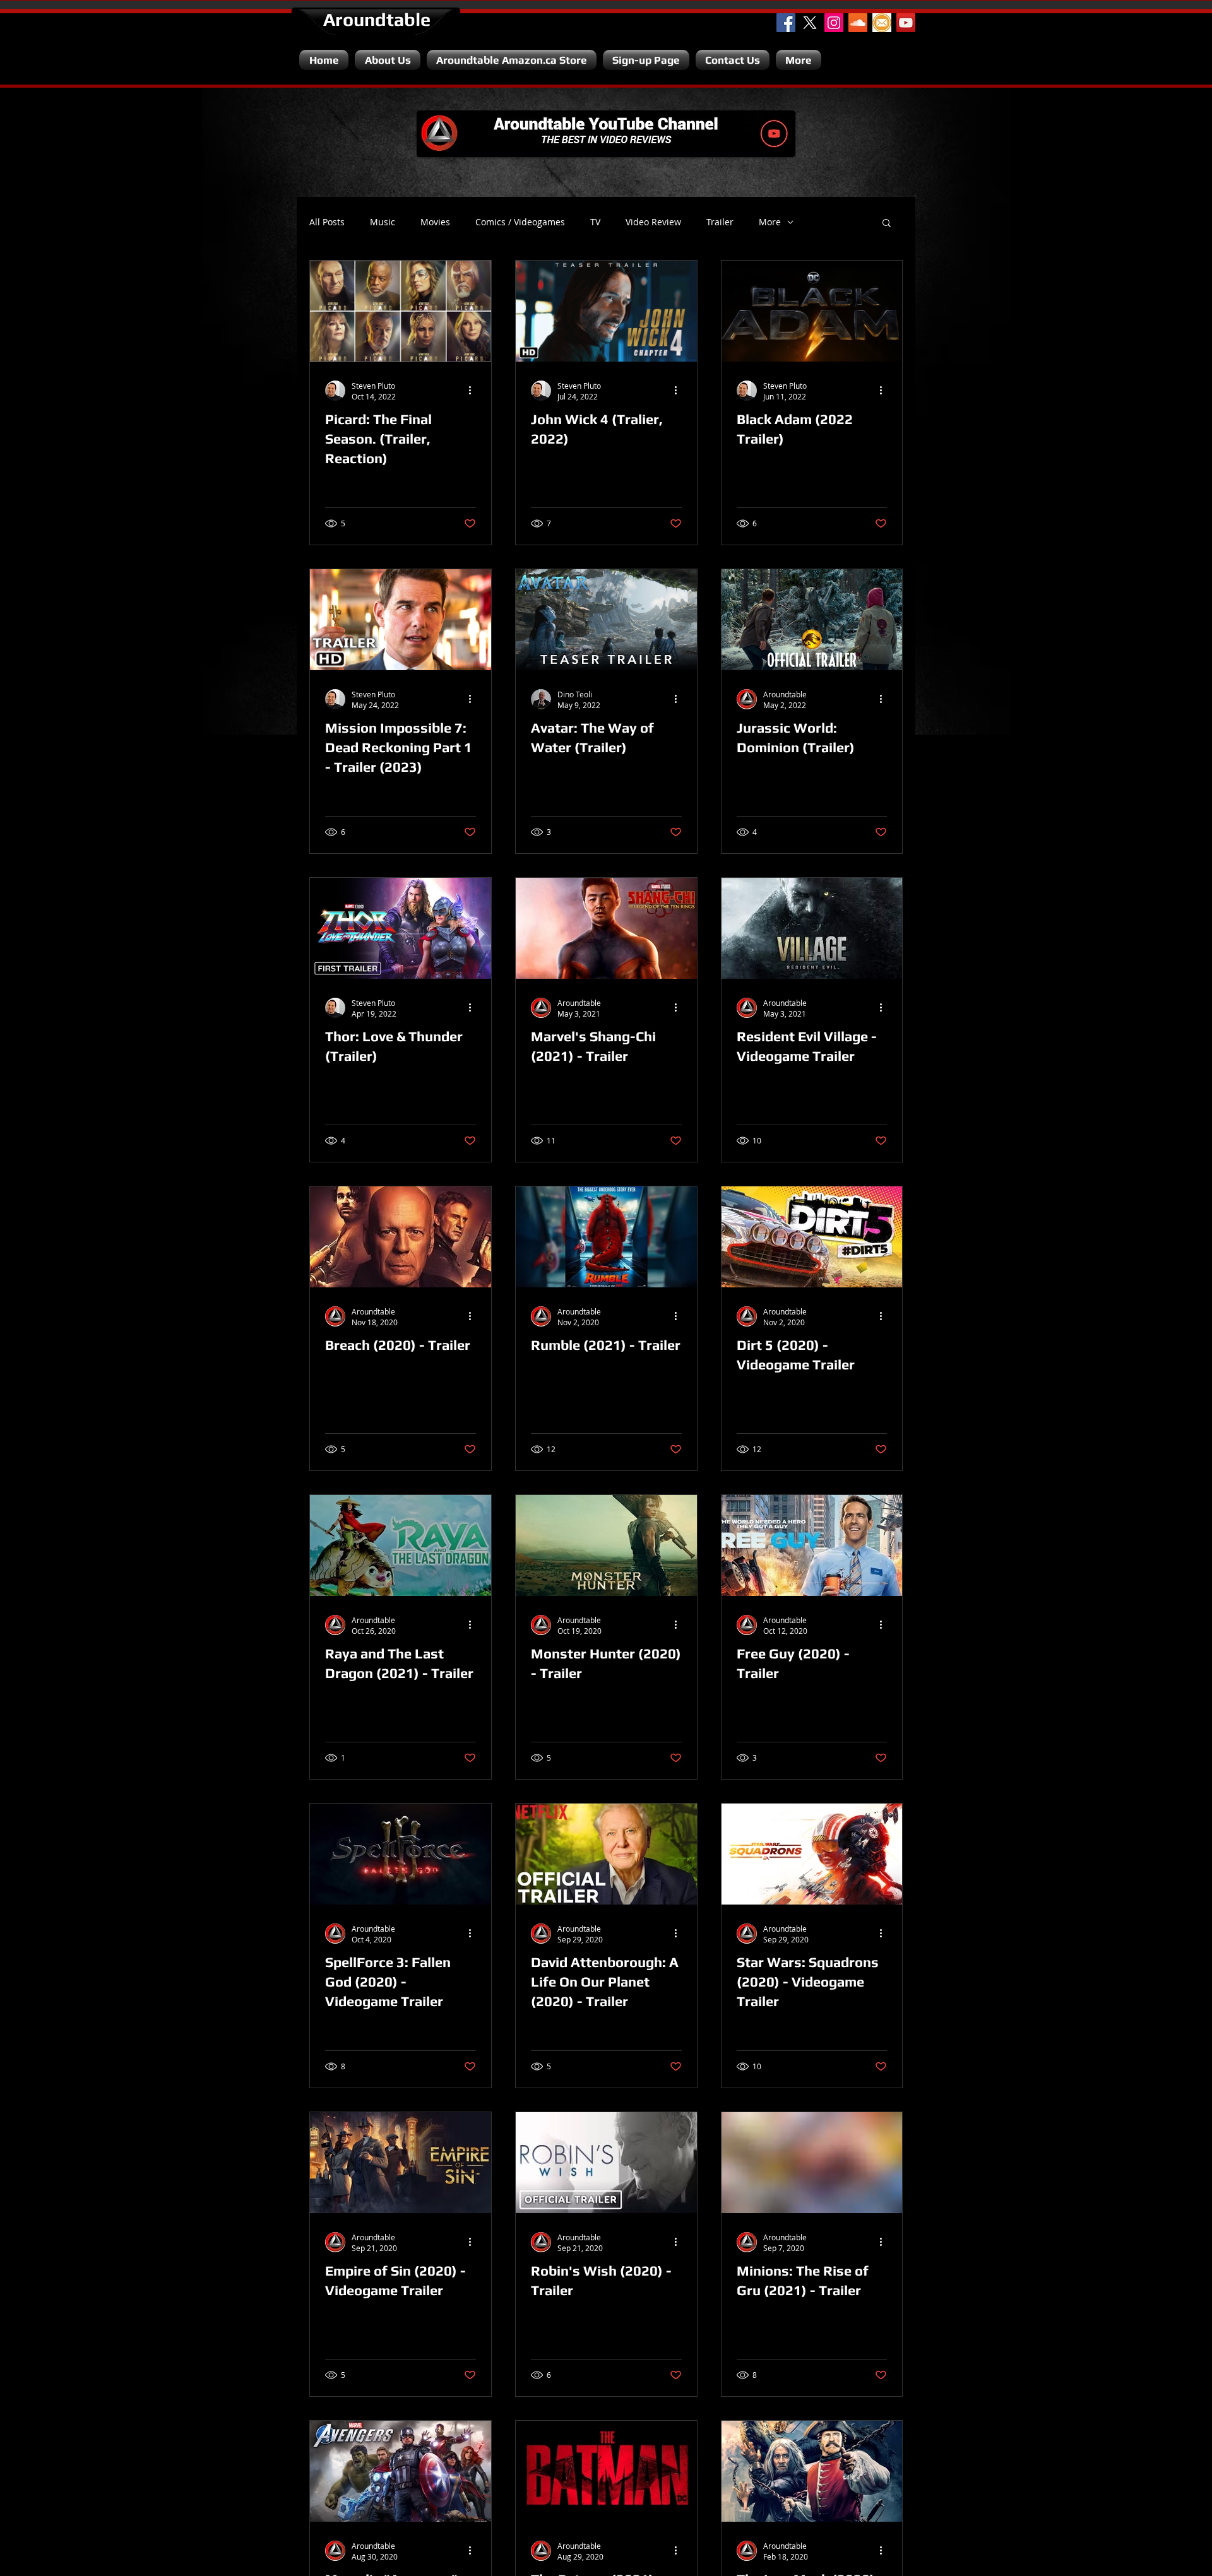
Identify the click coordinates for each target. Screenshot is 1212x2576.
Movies (435, 222)
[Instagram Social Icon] (834, 23)
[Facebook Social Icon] (786, 23)
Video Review (653, 222)
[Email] (882, 23)
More (770, 222)
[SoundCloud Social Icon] (858, 23)
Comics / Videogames (520, 222)
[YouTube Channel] (906, 23)
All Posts (327, 222)
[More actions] (474, 391)
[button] (887, 224)
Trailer (720, 222)
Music (383, 222)
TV (595, 222)
